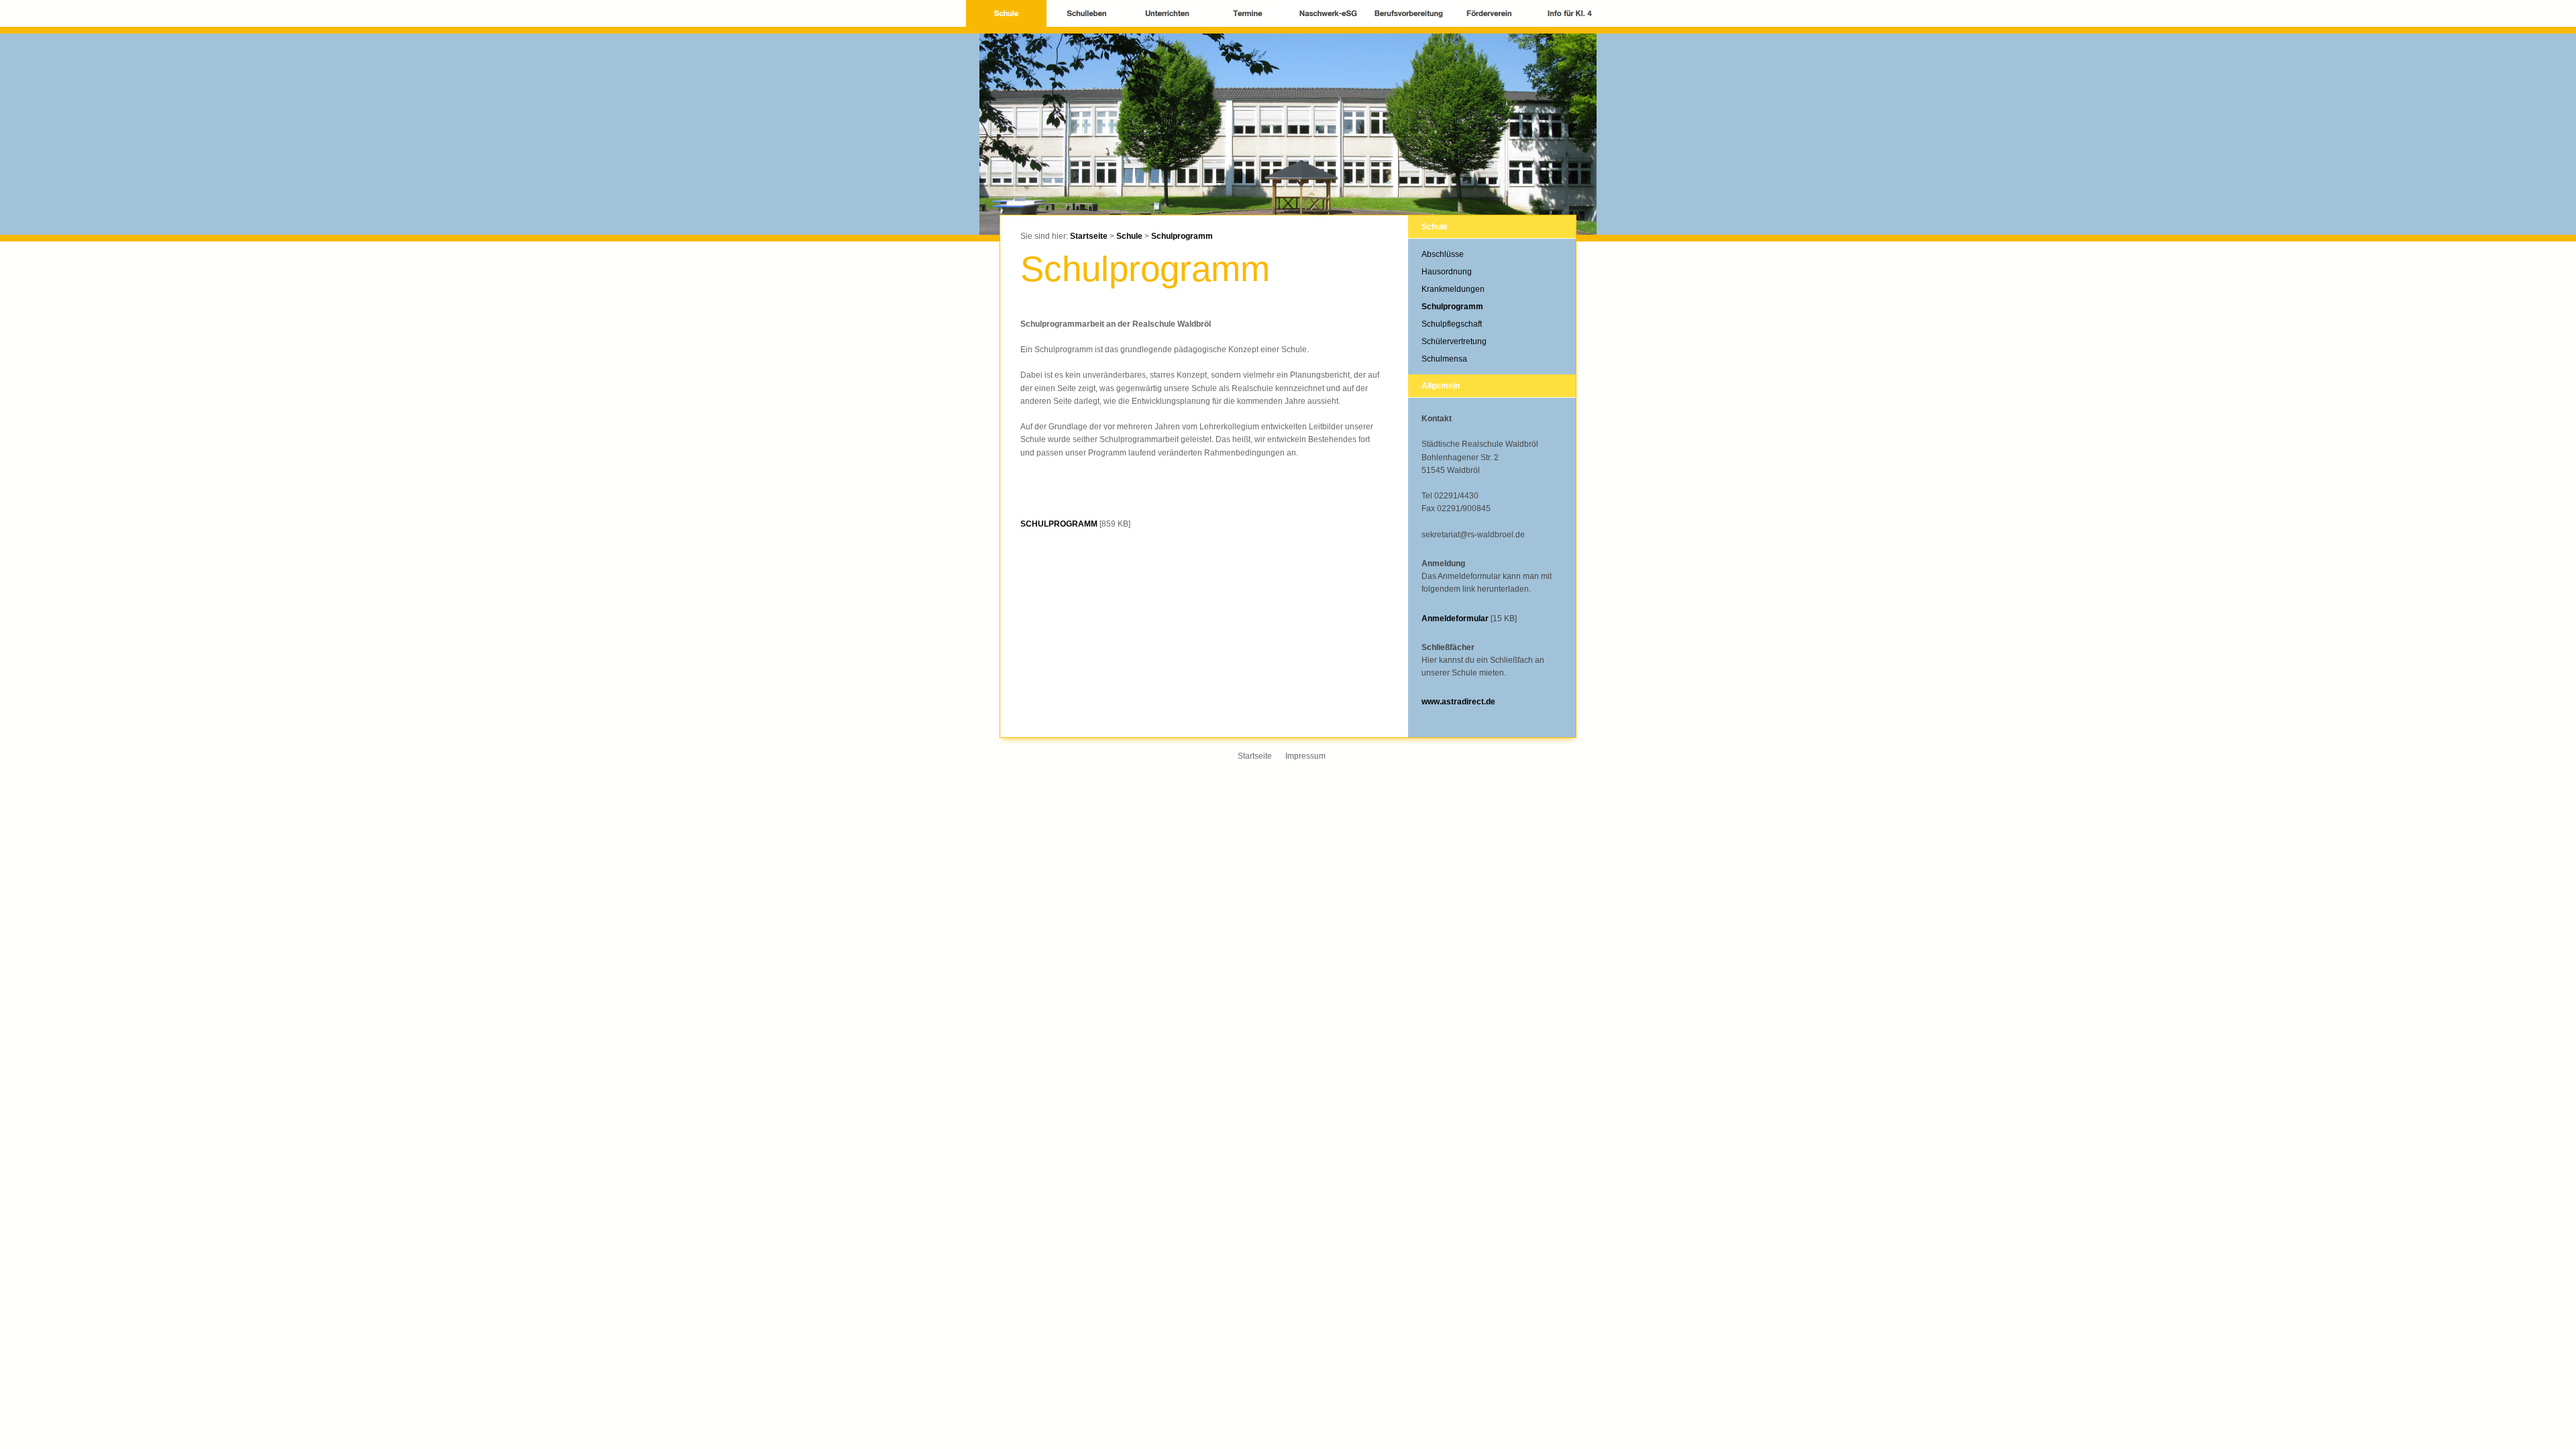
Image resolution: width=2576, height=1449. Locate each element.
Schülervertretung (1454, 341)
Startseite (1089, 236)
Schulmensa (1444, 359)
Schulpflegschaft (1452, 324)
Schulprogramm (1182, 236)
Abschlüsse (1443, 254)
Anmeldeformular (1455, 619)
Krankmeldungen (1453, 289)
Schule (1129, 236)
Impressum (1305, 756)
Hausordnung (1447, 272)
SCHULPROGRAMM (1059, 524)
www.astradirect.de (1458, 702)
